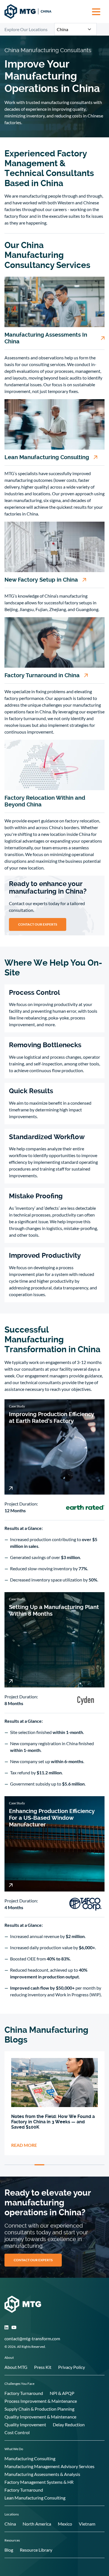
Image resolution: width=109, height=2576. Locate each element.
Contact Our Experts (38, 924)
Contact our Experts (33, 2260)
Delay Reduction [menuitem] (69, 2424)
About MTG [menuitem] (16, 2367)
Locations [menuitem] (12, 2514)
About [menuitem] (9, 2358)
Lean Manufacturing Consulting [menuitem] (35, 2498)
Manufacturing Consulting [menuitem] (30, 2458)
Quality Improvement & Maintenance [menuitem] (40, 2417)
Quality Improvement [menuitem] (25, 2424)
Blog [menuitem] (9, 2550)
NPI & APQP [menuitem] (62, 2393)
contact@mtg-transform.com (32, 2338)
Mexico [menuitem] (65, 2524)
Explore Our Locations (26, 29)
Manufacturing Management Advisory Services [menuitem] (49, 2466)
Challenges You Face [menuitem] (19, 2384)
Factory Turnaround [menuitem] (24, 2393)
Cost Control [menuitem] (17, 2432)
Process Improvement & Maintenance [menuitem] (41, 2401)
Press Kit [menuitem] (43, 2367)
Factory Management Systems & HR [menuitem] (39, 2482)
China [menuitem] (10, 2524)
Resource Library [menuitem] (36, 2550)
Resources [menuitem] (12, 2540)
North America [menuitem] (37, 2524)
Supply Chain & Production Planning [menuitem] (39, 2409)
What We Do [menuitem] (14, 2449)
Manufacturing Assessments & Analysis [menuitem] (42, 2474)
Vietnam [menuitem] (87, 2524)
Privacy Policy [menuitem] (72, 2367)
